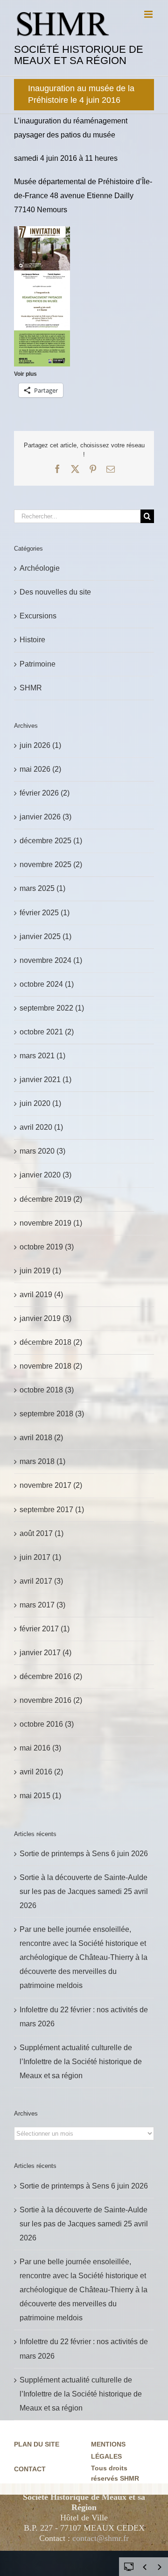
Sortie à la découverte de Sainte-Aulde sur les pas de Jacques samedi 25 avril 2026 (84, 1891)
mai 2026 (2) (40, 769)
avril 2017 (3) (41, 1581)
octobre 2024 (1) (47, 984)
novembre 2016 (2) (51, 1700)
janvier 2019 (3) (45, 1318)
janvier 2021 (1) (45, 1080)
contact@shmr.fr (101, 2538)
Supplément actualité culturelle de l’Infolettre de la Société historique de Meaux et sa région (81, 2062)
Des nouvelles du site (55, 592)
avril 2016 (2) (41, 1772)
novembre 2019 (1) (51, 1223)
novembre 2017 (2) (51, 1485)
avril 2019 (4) (41, 1295)
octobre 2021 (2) (47, 1032)
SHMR (31, 688)
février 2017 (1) (45, 1629)
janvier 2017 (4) (45, 1653)
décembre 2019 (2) (51, 1199)
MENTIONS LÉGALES (108, 2450)
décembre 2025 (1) (51, 841)
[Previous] (145, 2567)
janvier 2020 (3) (45, 1175)
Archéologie (40, 568)
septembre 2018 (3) (52, 1414)
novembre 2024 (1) (51, 960)
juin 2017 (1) (40, 1557)
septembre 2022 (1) (52, 1008)
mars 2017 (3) (42, 1605)
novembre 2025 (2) (51, 865)
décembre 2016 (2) (51, 1676)
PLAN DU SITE (37, 2444)
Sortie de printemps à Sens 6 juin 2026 (84, 1854)
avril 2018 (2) (41, 1438)
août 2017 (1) (42, 1533)
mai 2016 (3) (40, 1748)
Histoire (32, 640)
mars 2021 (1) (42, 1056)
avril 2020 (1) (41, 1127)
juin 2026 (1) (40, 745)
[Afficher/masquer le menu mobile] (149, 14)
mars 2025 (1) (42, 888)
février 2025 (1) (45, 913)
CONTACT (30, 2469)
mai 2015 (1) (40, 1796)
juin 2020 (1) (40, 1103)
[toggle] (129, 2566)
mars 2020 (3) (42, 1151)
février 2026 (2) (45, 793)
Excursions (38, 616)
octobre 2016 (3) (47, 1724)
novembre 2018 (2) (51, 1366)
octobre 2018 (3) (47, 1390)
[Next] (160, 2567)
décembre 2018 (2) (51, 1342)
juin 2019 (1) (40, 1271)
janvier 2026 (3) (45, 817)
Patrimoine (38, 664)
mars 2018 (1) (42, 1461)
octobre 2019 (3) (47, 1247)
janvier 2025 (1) (45, 936)
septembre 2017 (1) (52, 1510)
